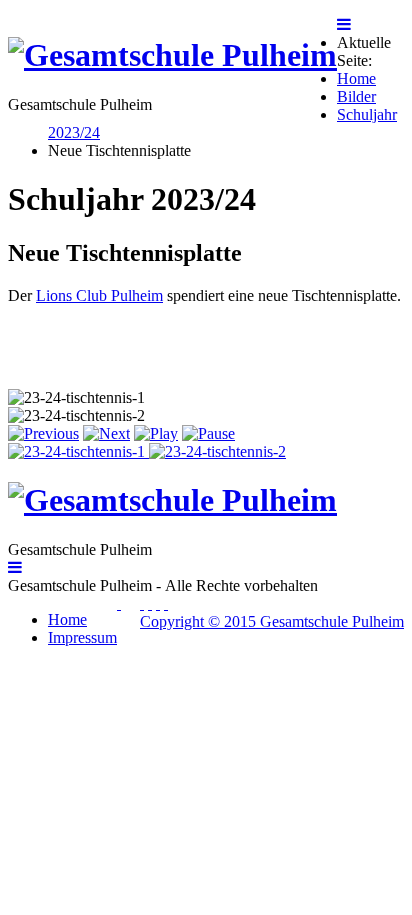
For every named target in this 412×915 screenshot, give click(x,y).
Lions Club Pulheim (99, 295)
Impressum (82, 637)
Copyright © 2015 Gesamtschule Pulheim (272, 621)
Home (67, 619)
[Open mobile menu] (344, 24)
